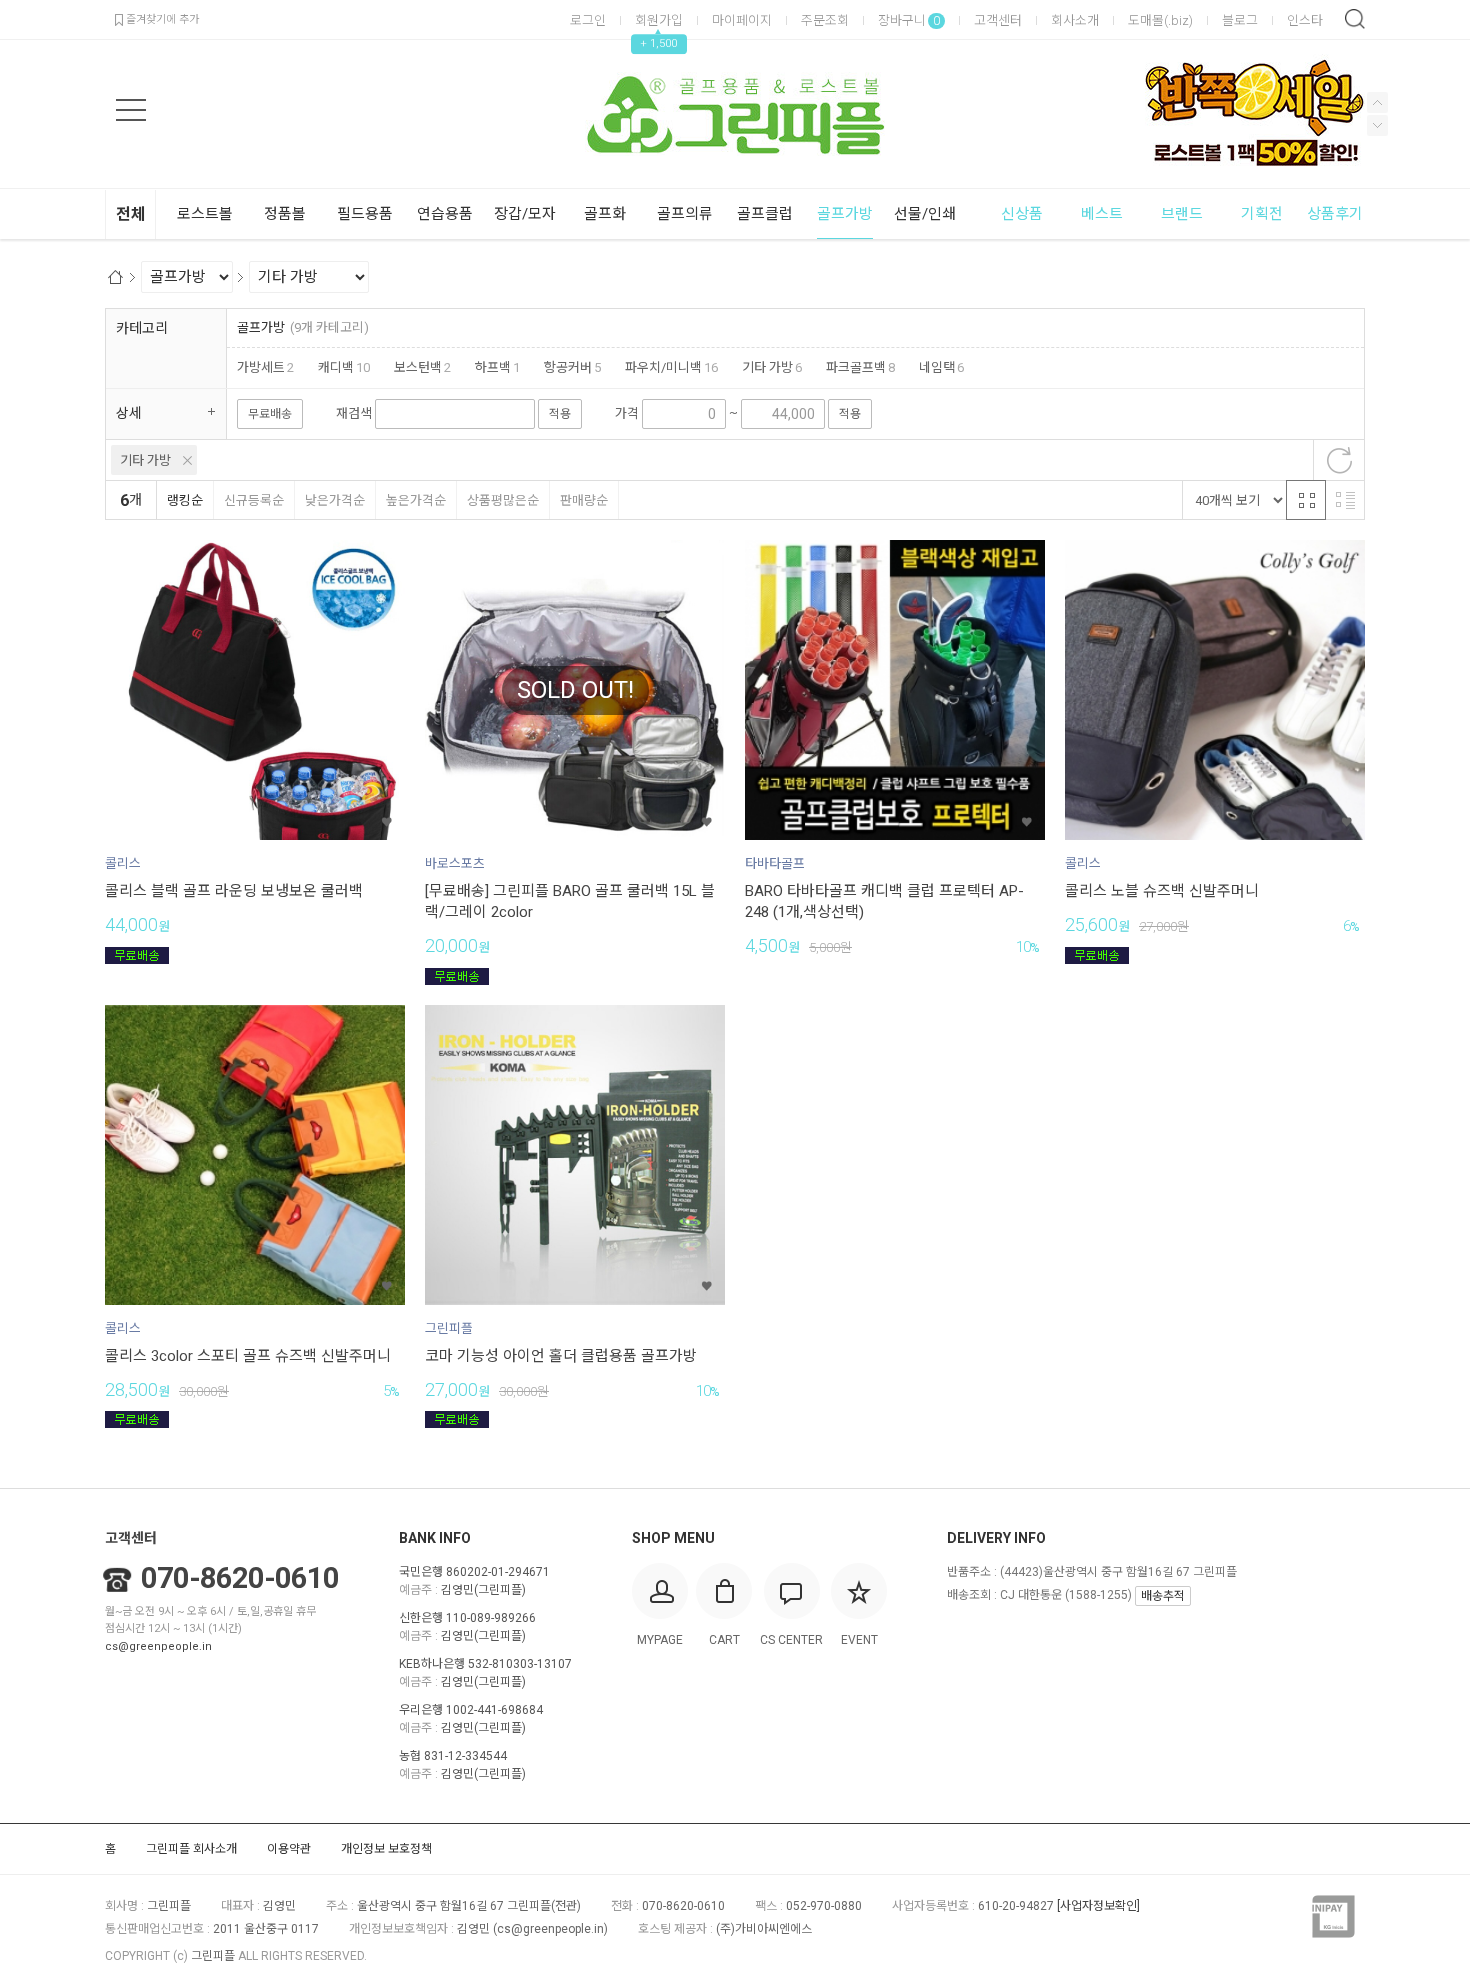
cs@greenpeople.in (158, 1646)
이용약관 (289, 1849)
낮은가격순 (335, 500)
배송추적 (1163, 1596)
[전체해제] (1339, 460)
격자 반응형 (1306, 500)
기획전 (1262, 214)
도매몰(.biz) (1160, 20)
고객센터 (998, 20)
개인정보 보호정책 (386, 1849)
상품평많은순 (503, 500)
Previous (1377, 125)
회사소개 (1075, 20)
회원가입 (659, 20)
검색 (1355, 19)
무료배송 (270, 414)
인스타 (1305, 20)
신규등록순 (254, 500)
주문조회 (825, 20)
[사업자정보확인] (1098, 1906)
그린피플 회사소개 (191, 1849)
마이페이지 (742, 20)
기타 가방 (145, 460)
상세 (129, 413)
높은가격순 (416, 500)
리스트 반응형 (1345, 500)
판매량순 (584, 500)
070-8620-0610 (240, 1578)
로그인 (588, 20)
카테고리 (142, 328)
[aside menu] (131, 110)
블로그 (1240, 20)
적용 (560, 414)
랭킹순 (185, 500)
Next (1377, 102)
